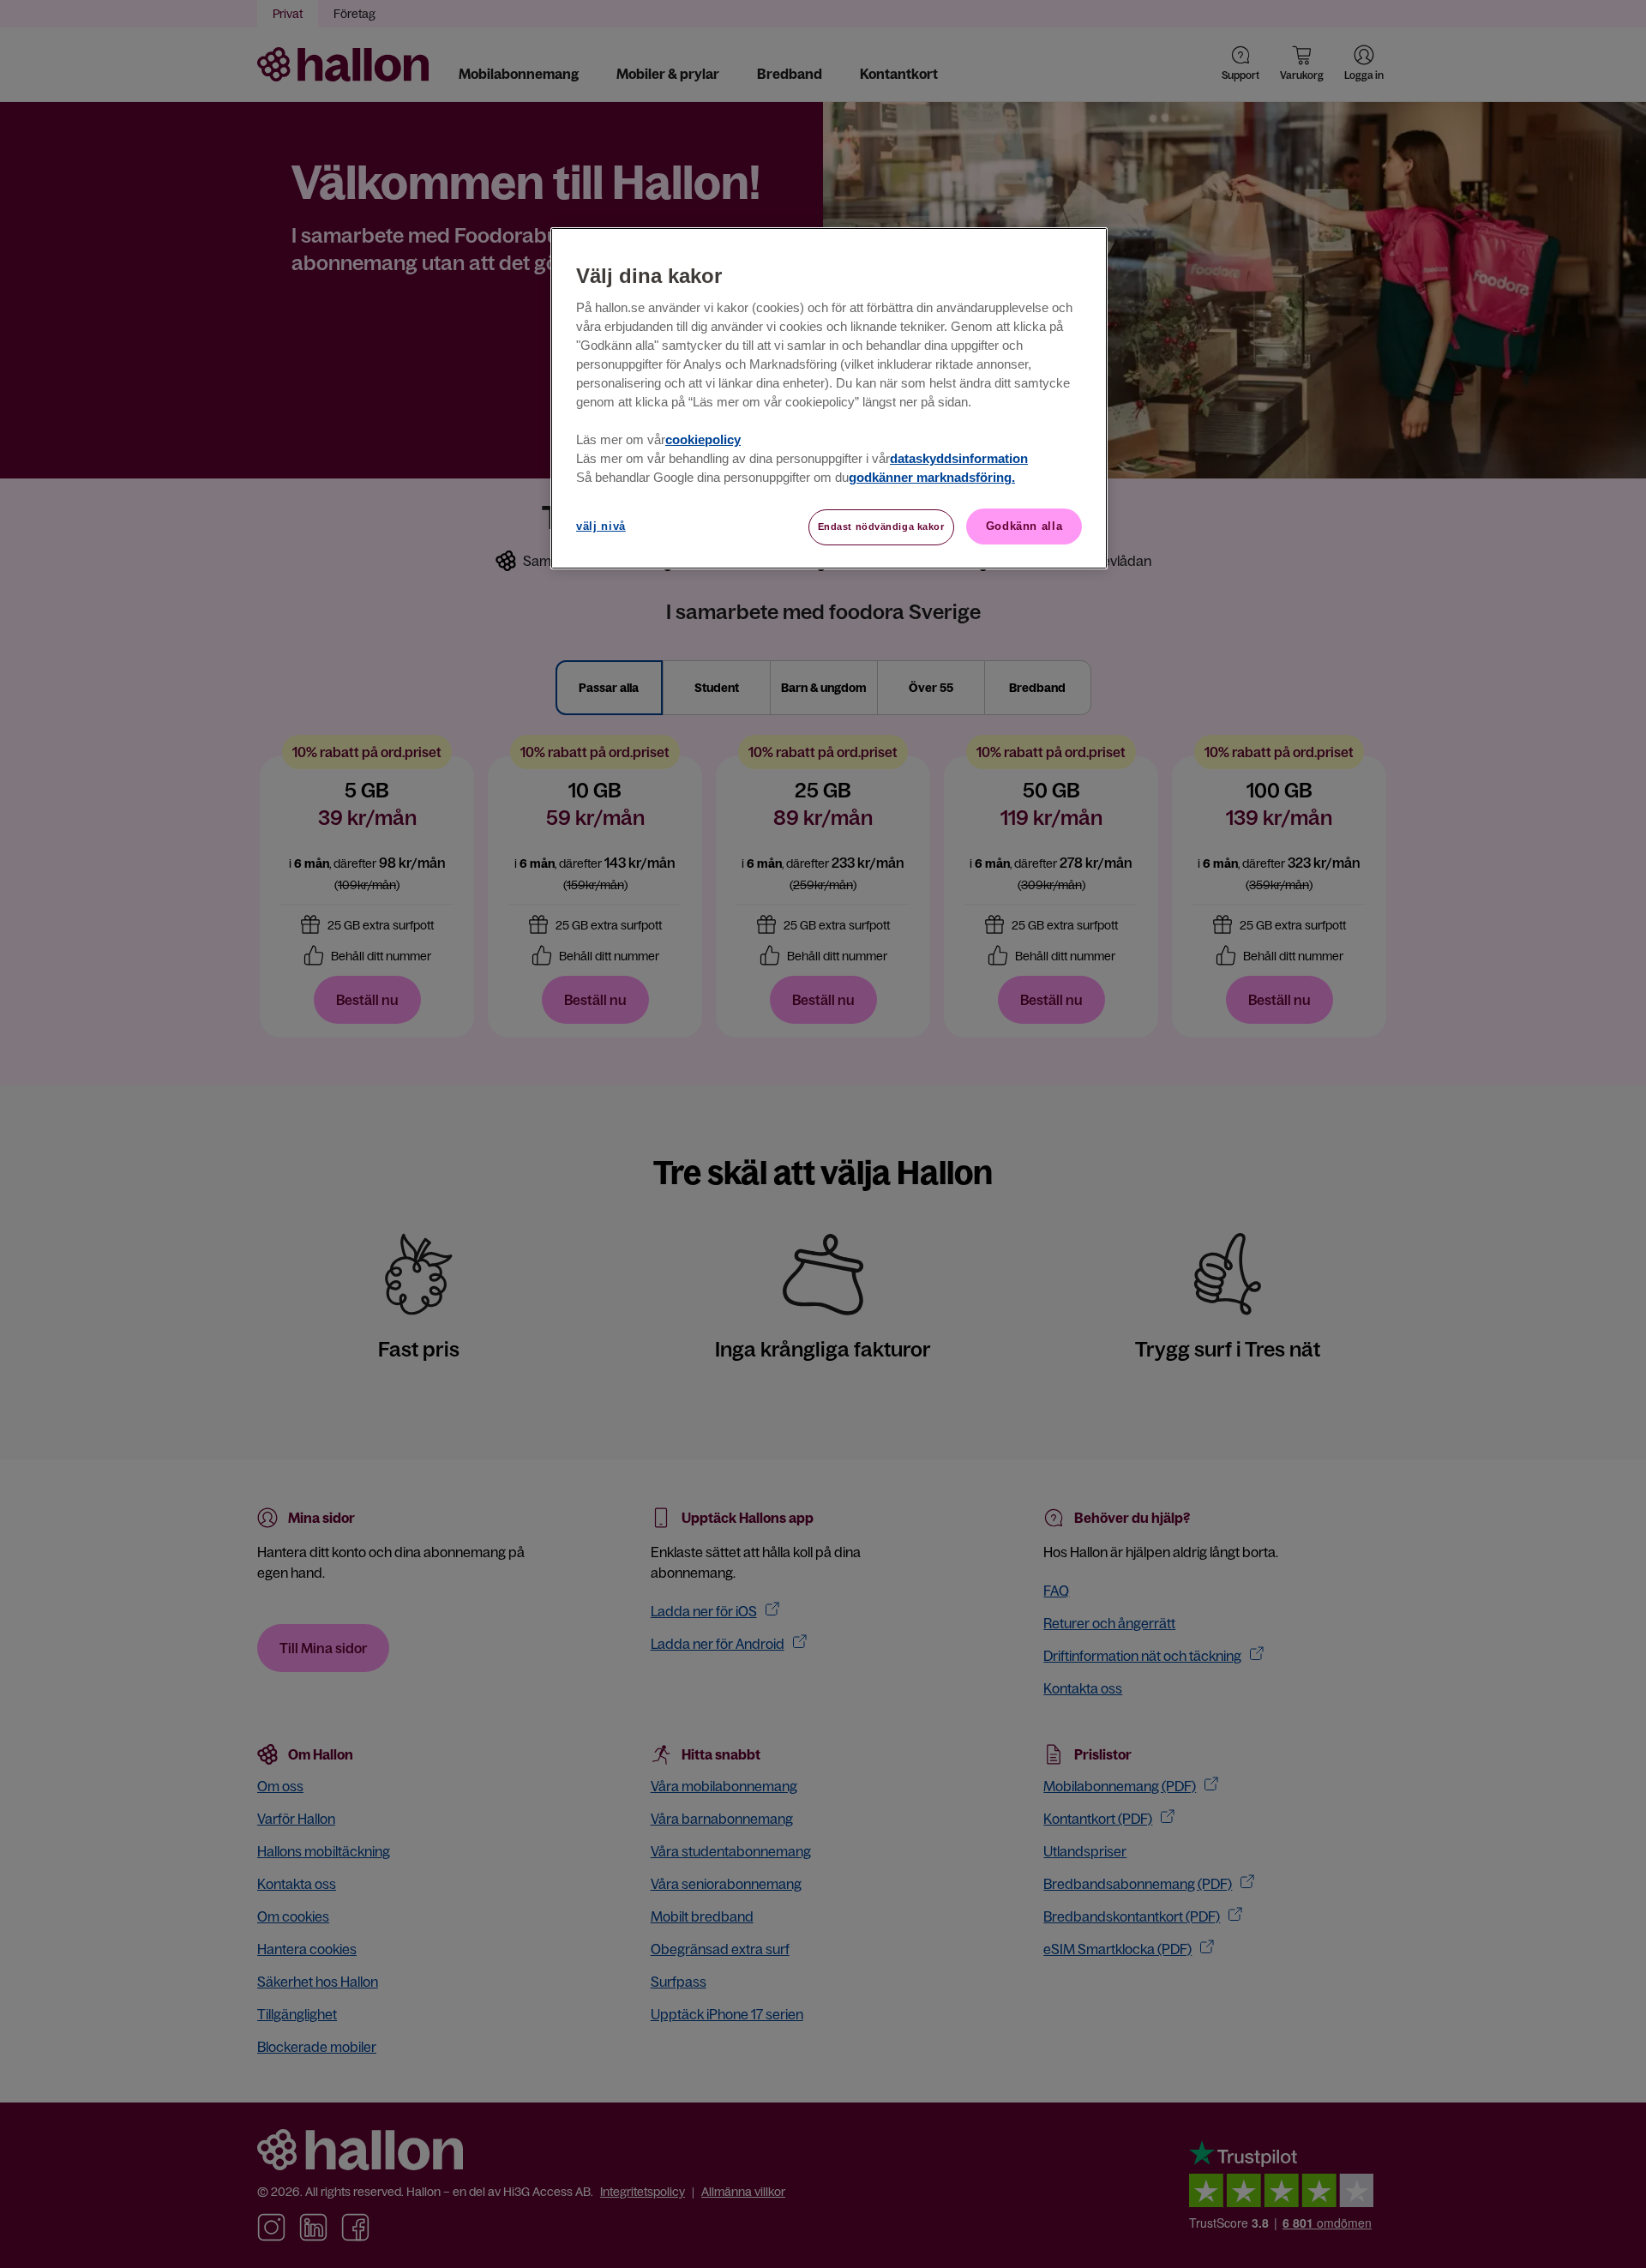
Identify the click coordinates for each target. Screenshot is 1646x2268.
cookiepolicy (703, 440)
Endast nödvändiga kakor (881, 526)
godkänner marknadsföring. (932, 478)
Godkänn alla (1024, 526)
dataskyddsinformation (959, 459)
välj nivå (601, 526)
